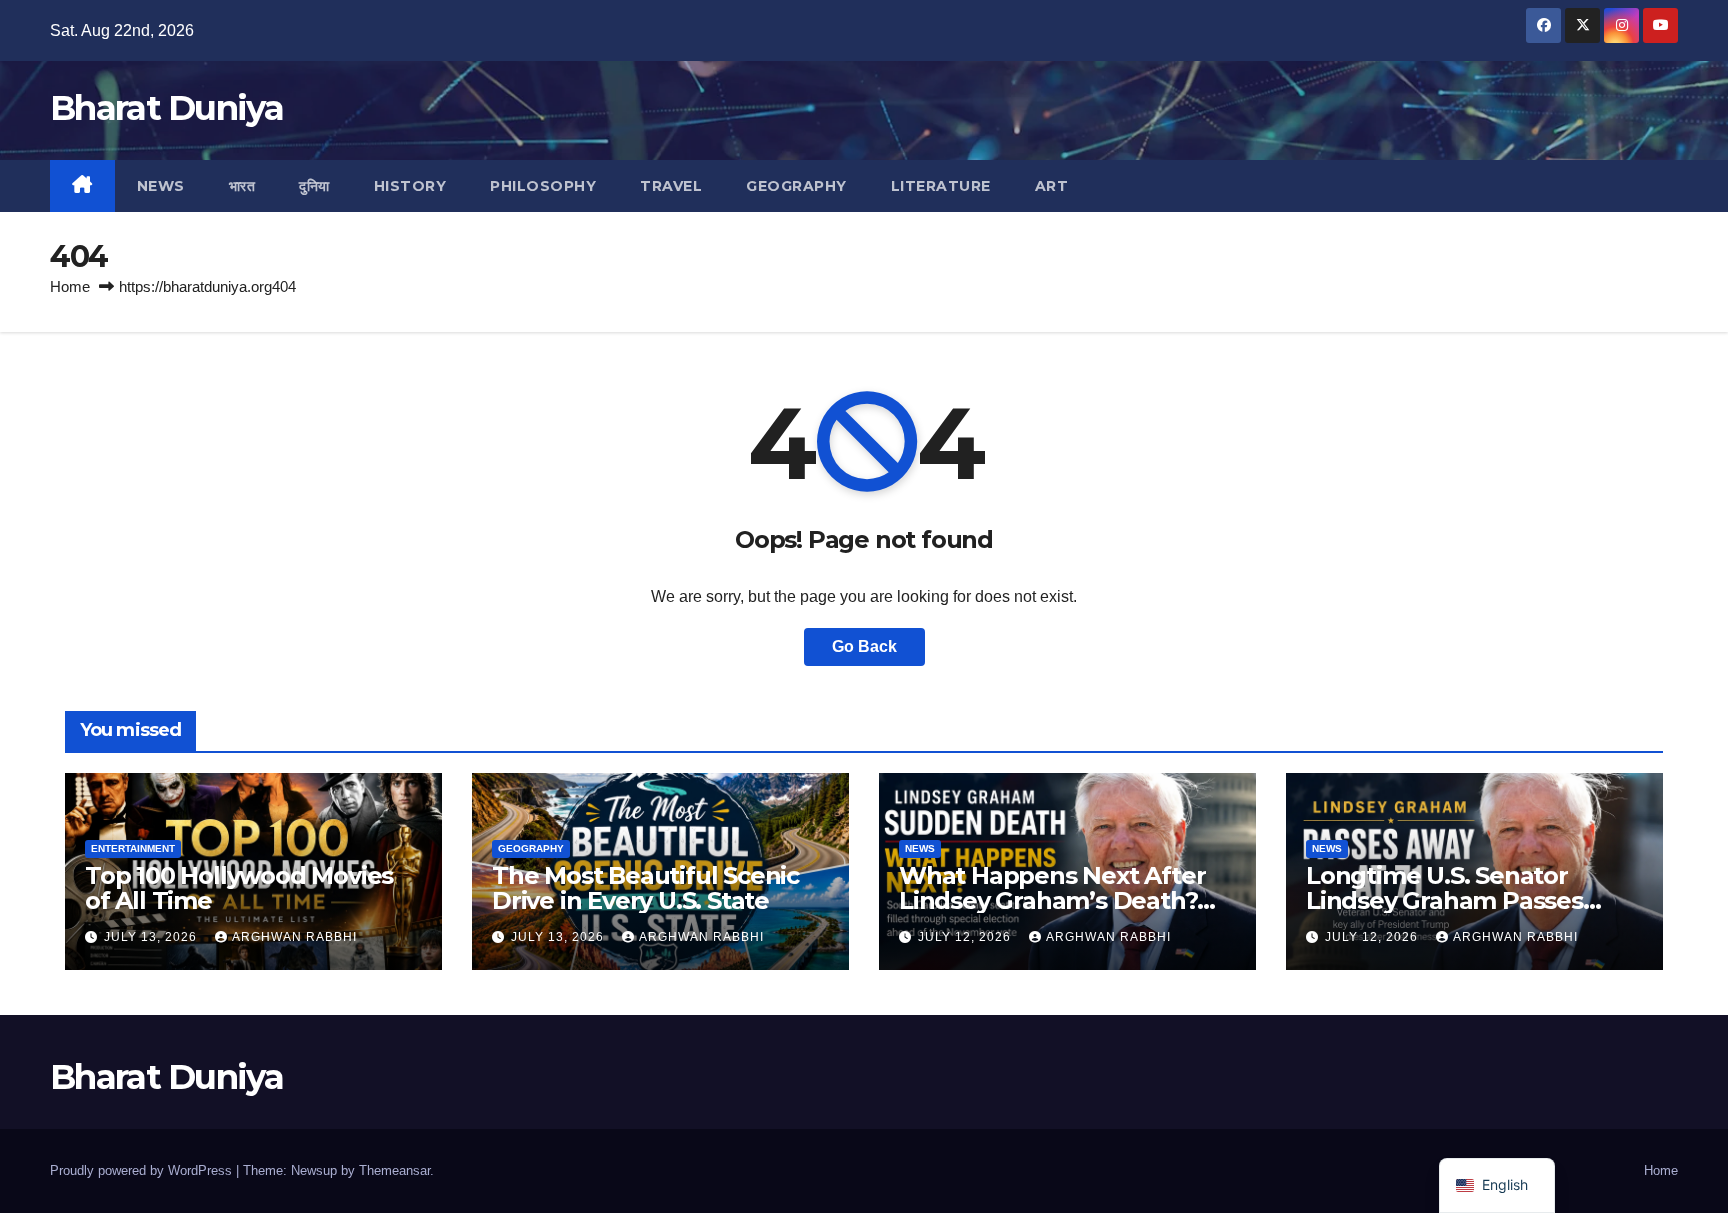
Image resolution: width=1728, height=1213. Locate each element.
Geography (796, 186)
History (410, 186)
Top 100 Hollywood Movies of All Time (239, 888)
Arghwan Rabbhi (294, 937)
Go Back (864, 646)
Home (70, 286)
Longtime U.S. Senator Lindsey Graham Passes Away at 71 (1444, 900)
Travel (671, 186)
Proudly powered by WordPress (143, 1170)
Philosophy (543, 186)
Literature (941, 186)
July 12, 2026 (966, 937)
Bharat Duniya (166, 108)
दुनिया (314, 186)
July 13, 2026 (152, 937)
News (161, 186)
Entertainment (133, 848)
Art (1052, 186)
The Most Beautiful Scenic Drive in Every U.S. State (645, 888)
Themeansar (394, 1170)
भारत (242, 186)
